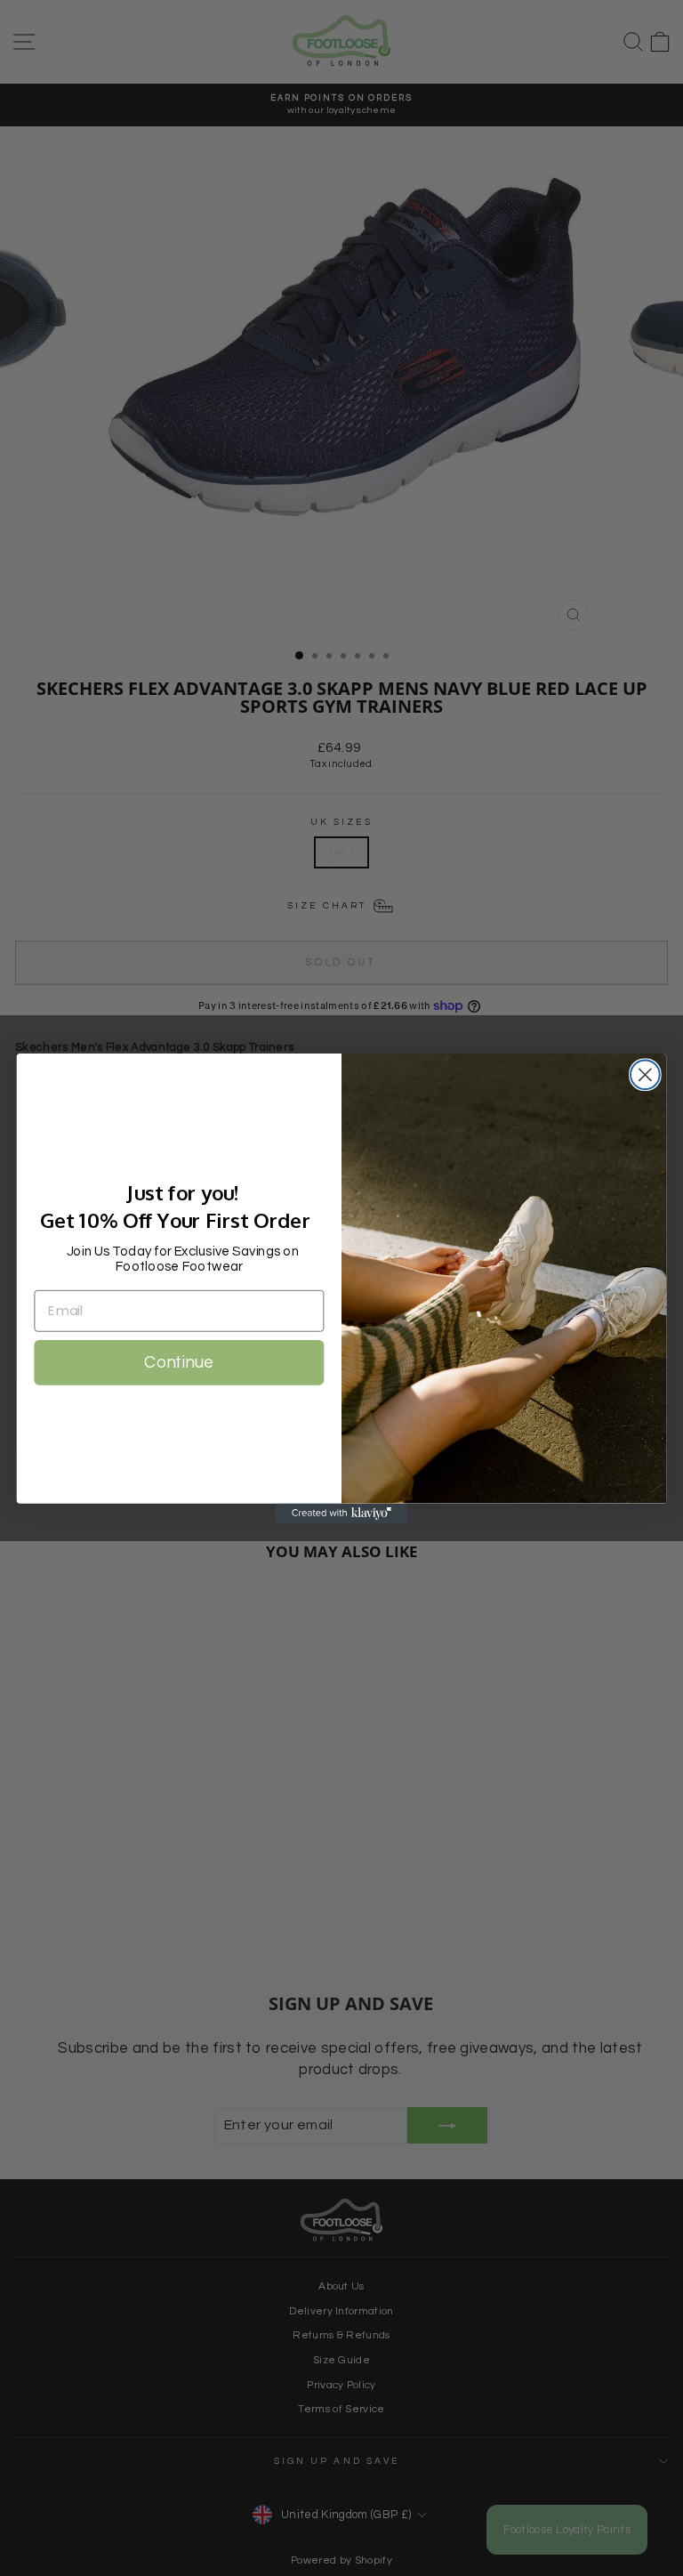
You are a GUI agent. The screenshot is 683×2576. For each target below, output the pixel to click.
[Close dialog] (645, 1074)
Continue (179, 1362)
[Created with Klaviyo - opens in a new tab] (341, 1513)
